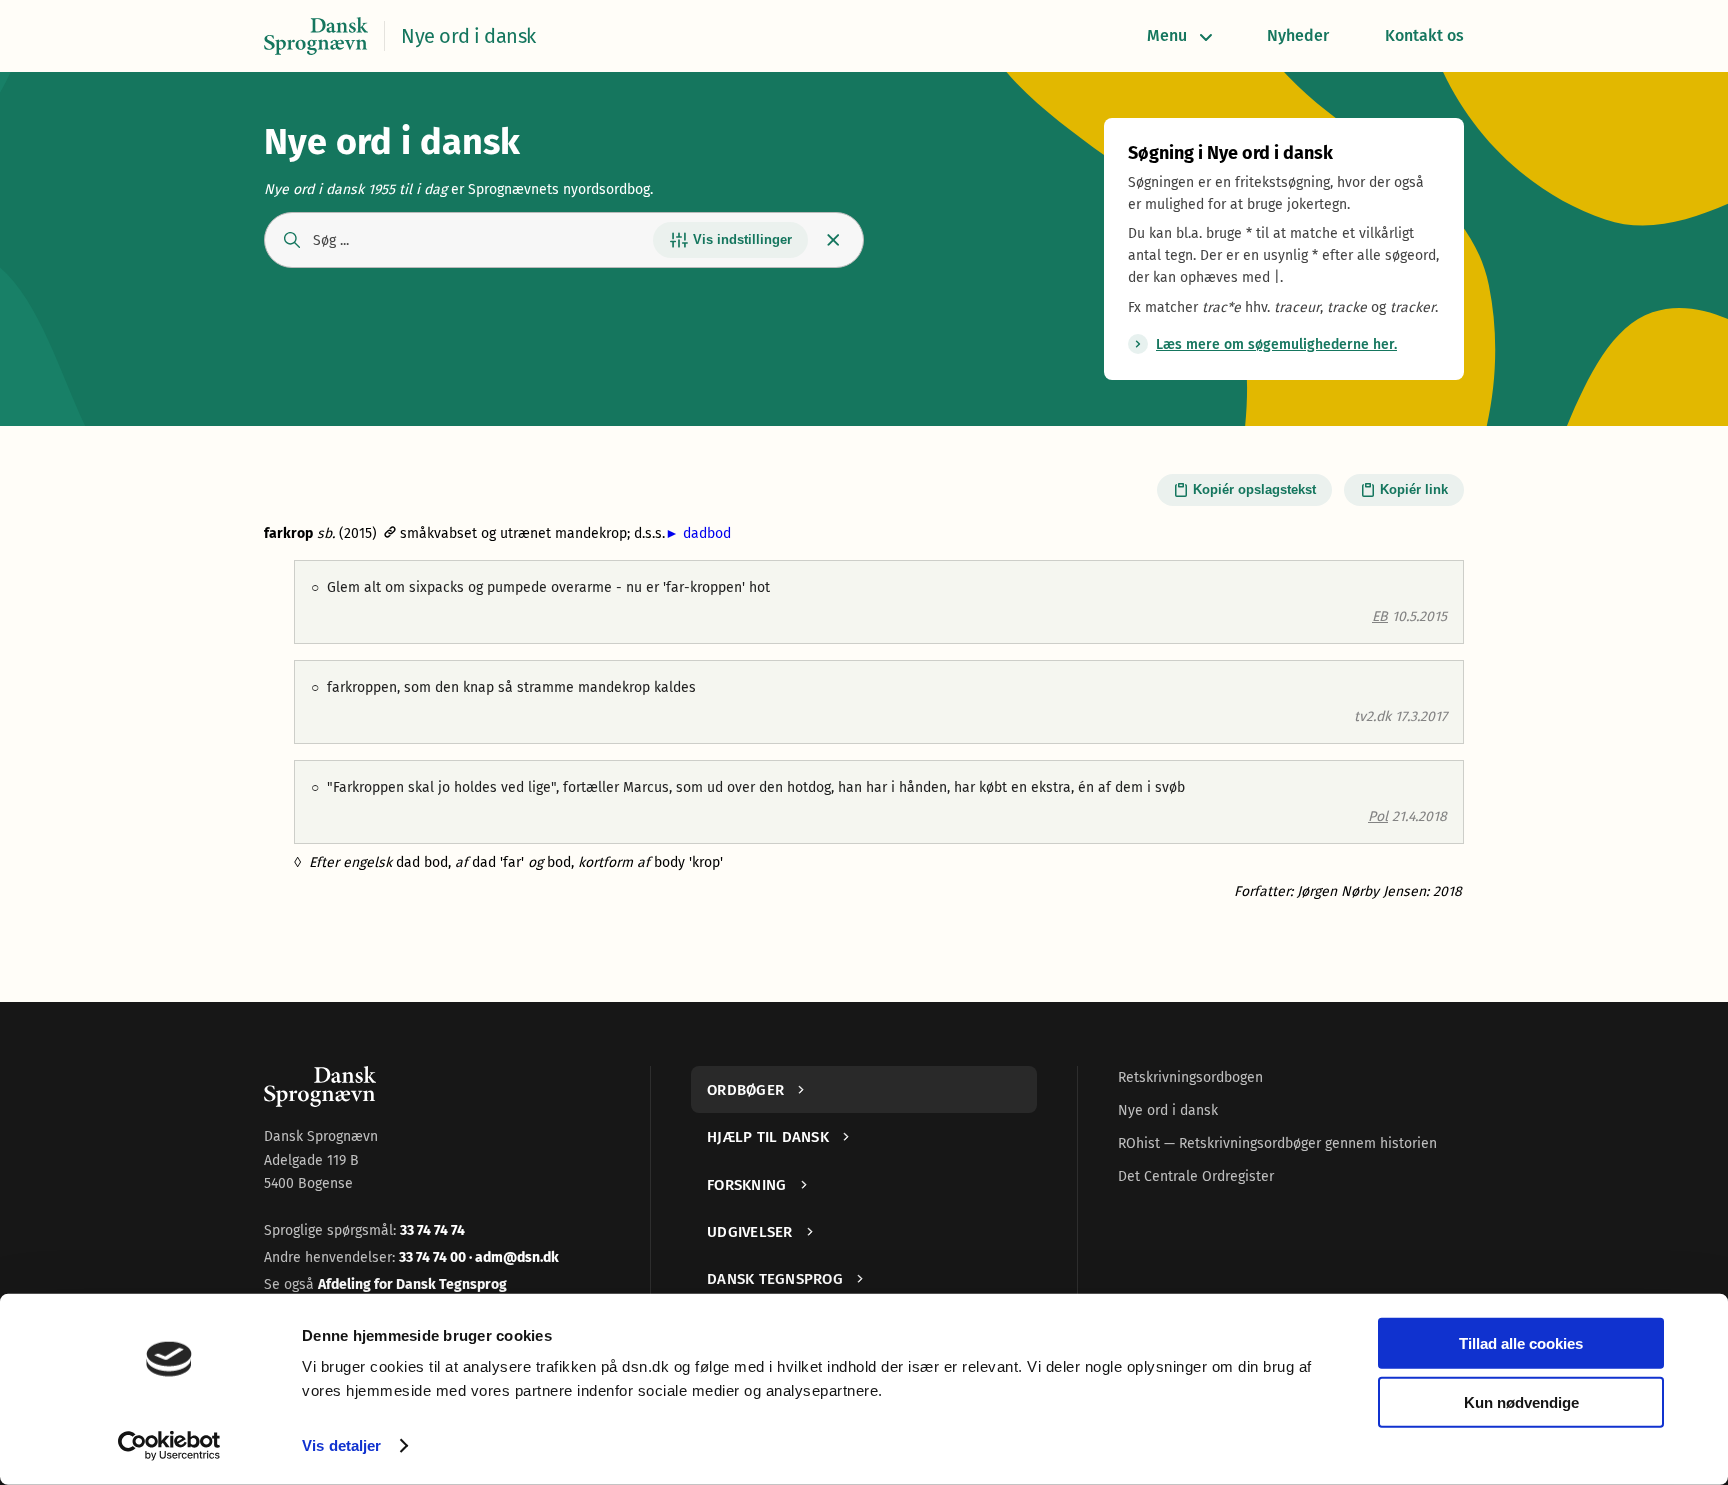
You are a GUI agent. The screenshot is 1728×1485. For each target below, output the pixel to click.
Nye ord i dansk (1168, 1110)
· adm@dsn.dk (514, 1257)
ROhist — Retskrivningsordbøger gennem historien (1277, 1143)
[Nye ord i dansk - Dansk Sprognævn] (316, 36)
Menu (1167, 35)
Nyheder (1298, 35)
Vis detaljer (341, 1445)
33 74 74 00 (434, 1257)
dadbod (698, 533)
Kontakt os (1424, 35)
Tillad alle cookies (1521, 1343)
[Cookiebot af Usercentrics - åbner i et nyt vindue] (169, 1446)
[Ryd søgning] (833, 239)
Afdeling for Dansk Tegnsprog (412, 1284)
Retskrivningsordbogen (1190, 1077)
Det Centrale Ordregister (1196, 1176)
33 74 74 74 (432, 1230)
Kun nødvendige (1521, 1401)
